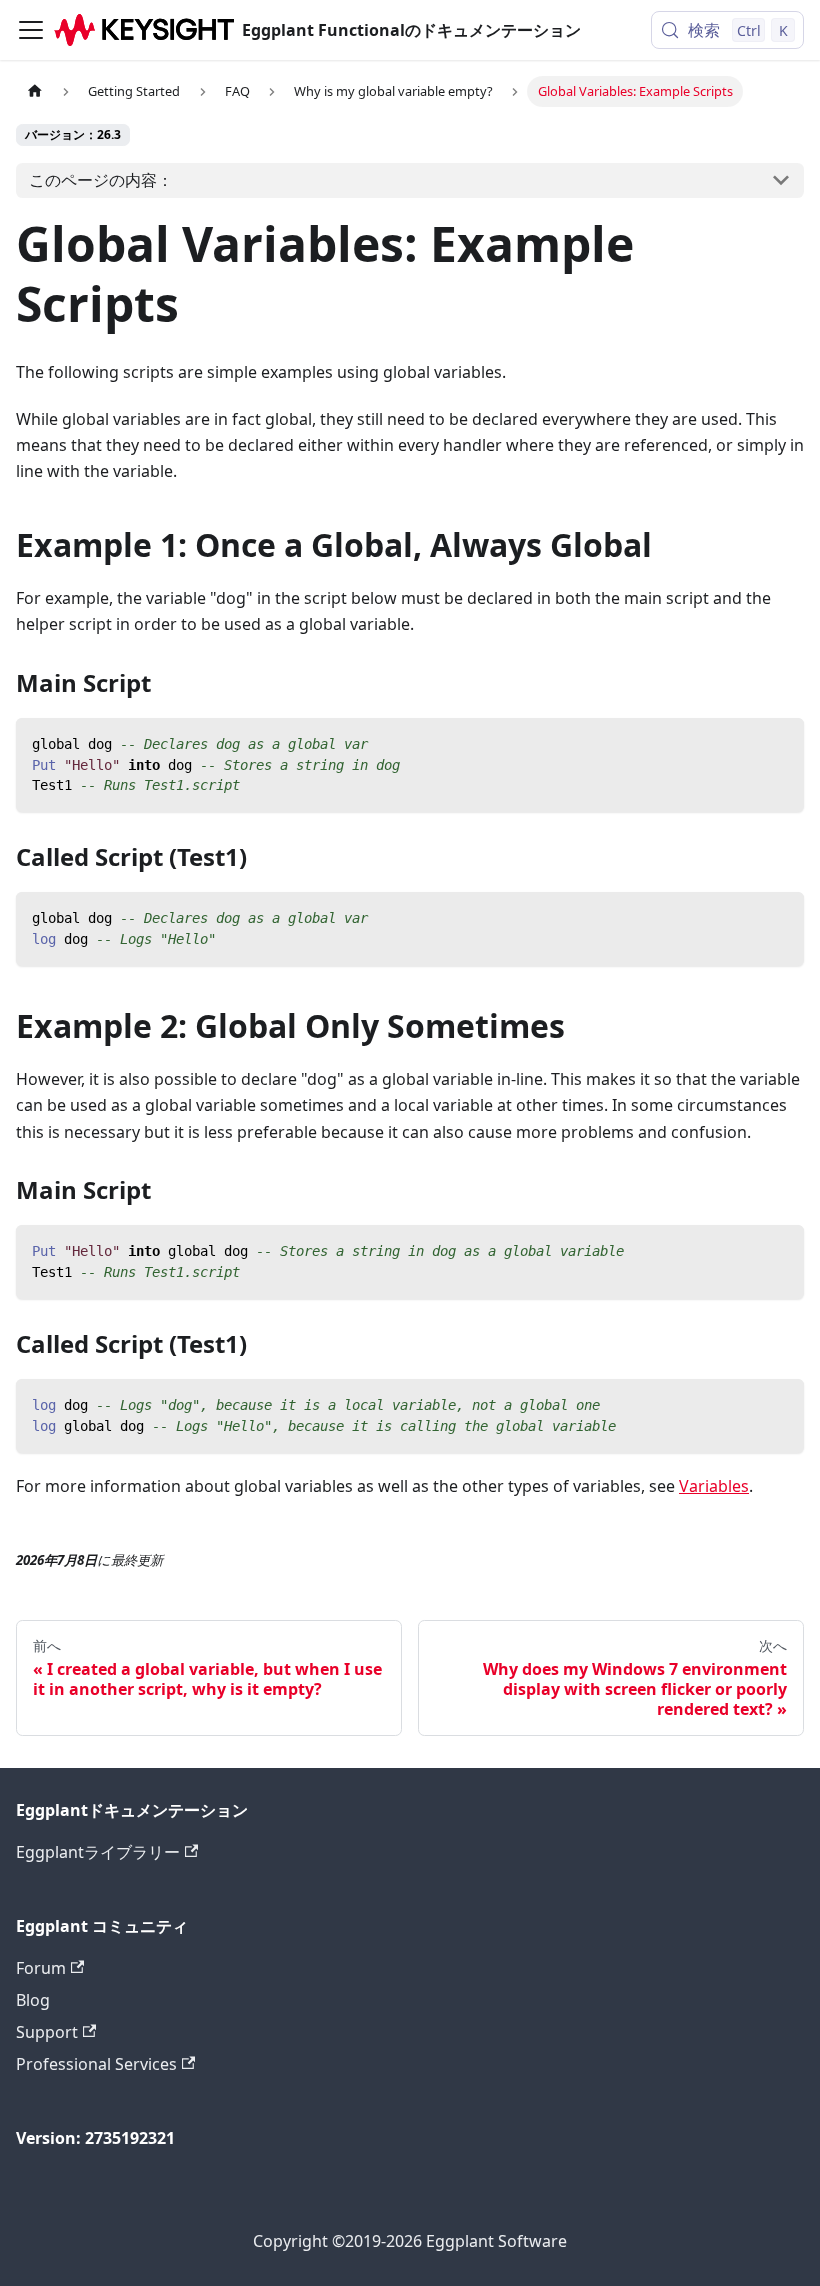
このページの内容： (101, 180)
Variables (714, 1486)
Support (47, 2032)
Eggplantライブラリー (98, 1852)
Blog (33, 2000)
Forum (41, 1968)
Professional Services (96, 2064)
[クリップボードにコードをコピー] (779, 742)
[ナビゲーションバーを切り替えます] (31, 30)
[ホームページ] (35, 91)
